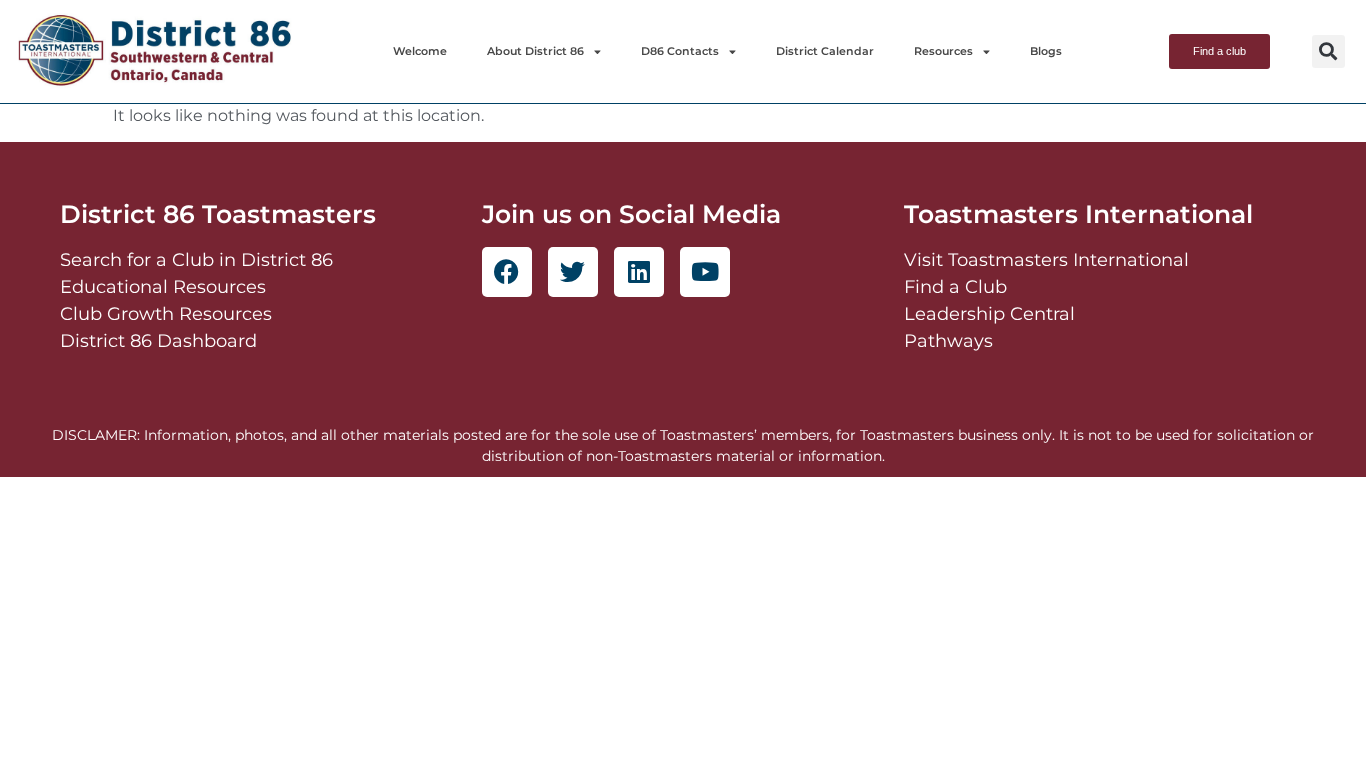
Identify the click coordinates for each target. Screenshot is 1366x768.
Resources (943, 51)
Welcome (420, 51)
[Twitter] (573, 272)
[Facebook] (507, 272)
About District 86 (535, 51)
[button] (1328, 51)
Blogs (1046, 51)
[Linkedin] (639, 272)
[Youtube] (705, 272)
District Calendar (825, 51)
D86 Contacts (680, 51)
